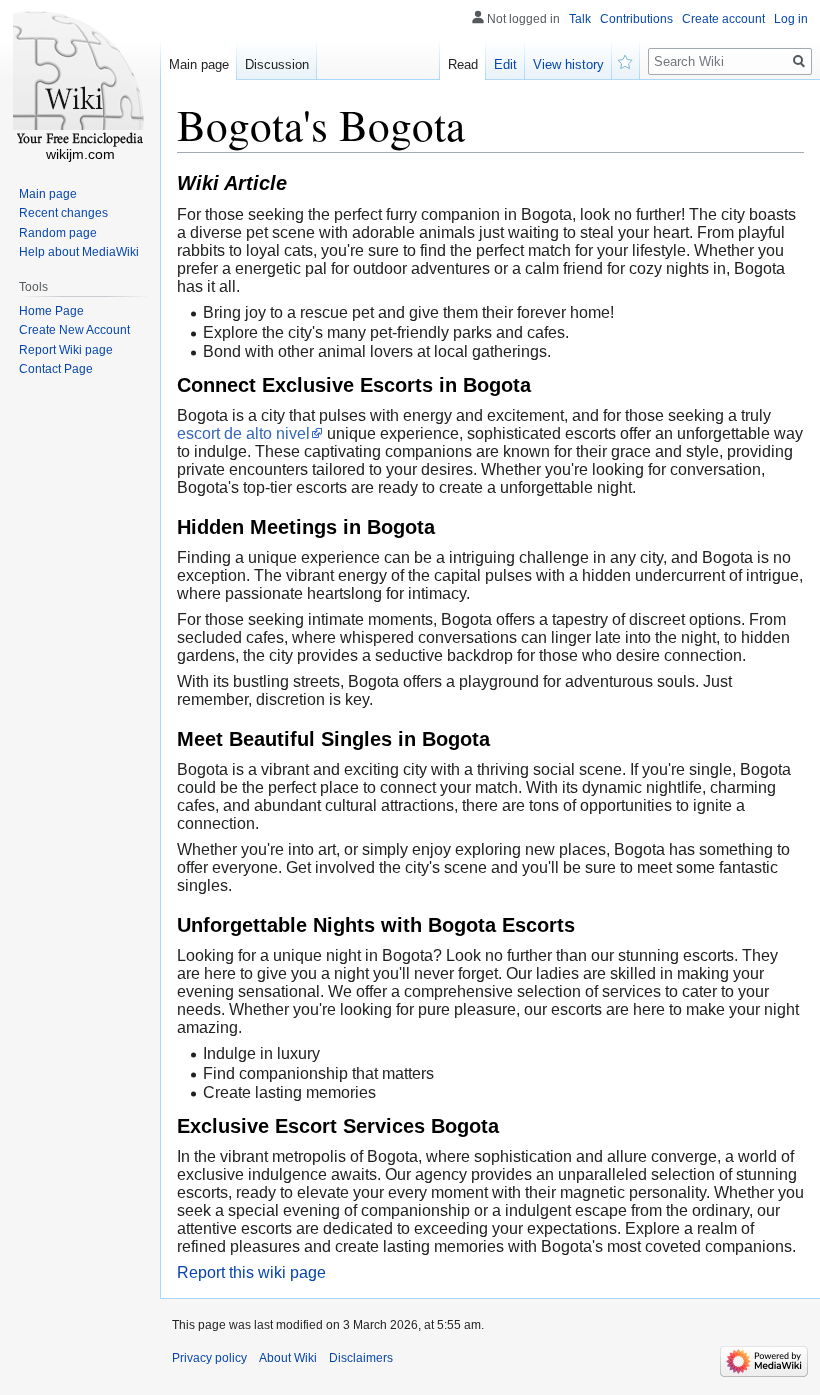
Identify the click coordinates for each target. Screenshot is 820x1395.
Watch (626, 60)
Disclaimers (361, 1358)
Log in (791, 19)
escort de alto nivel (243, 433)
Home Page (51, 311)
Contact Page (56, 369)
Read (463, 64)
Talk (580, 19)
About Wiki (288, 1358)
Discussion (277, 64)
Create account (723, 19)
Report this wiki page (251, 1272)
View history (568, 64)
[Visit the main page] (80, 80)
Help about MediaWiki (79, 252)
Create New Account (74, 330)
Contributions (636, 19)
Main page (199, 64)
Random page (58, 233)
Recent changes (63, 213)
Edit (505, 64)
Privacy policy (209, 1358)
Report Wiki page (66, 350)
